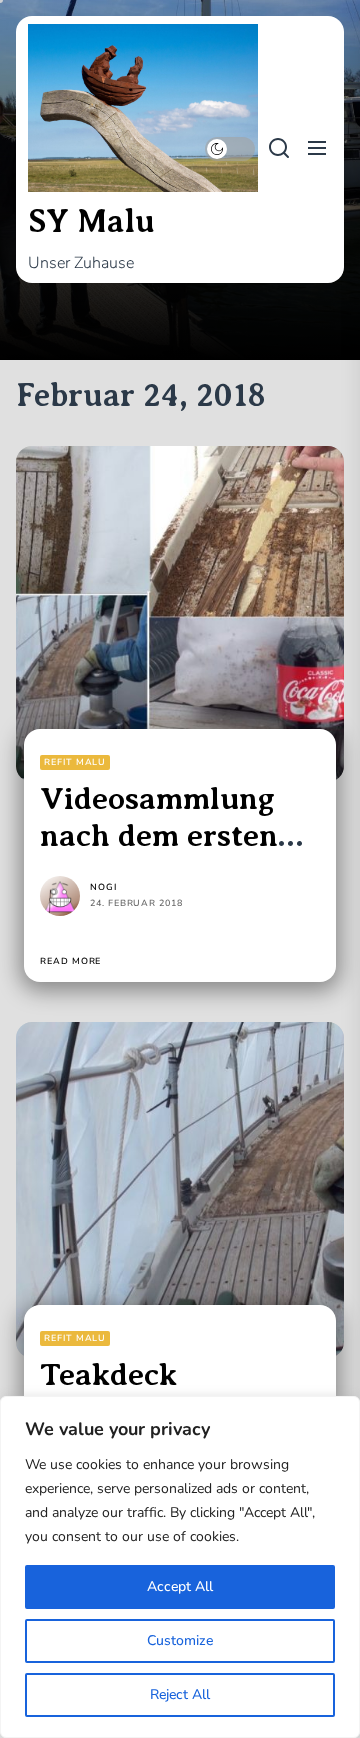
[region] (180, 1567)
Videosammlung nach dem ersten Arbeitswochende (165, 835)
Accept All (180, 1586)
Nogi (103, 887)
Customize (180, 1640)
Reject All (180, 1694)
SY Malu (91, 221)
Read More (70, 961)
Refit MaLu (75, 762)
